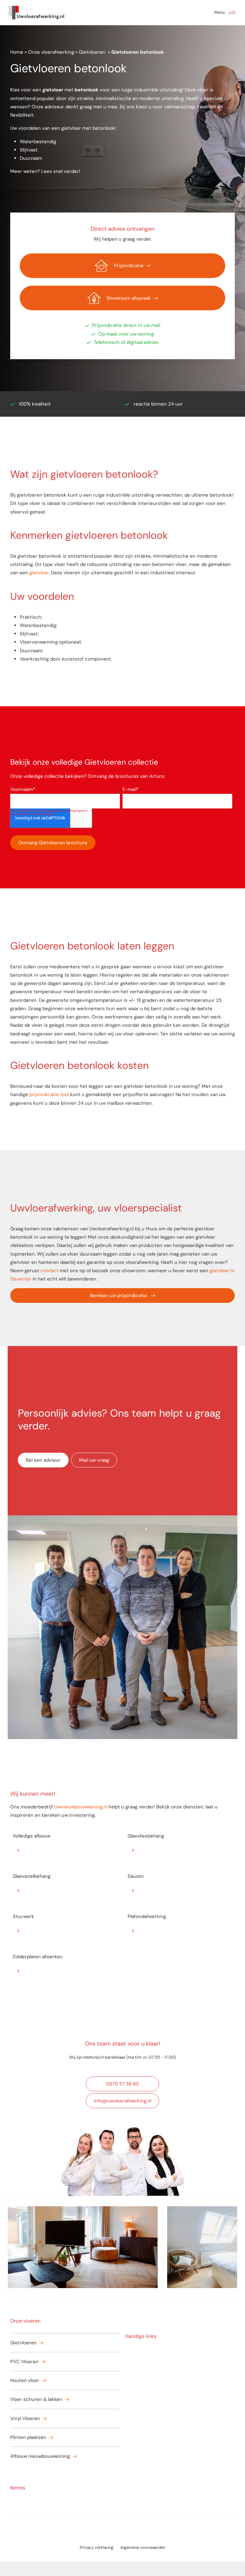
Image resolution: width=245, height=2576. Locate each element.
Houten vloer (25, 2380)
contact (49, 1271)
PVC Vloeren (24, 2362)
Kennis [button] (18, 2488)
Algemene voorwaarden (143, 2547)
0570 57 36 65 (122, 2084)
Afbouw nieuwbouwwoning (40, 2456)
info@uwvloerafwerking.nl (122, 2101)
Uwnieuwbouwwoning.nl (81, 1807)
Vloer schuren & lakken (36, 2399)
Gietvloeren (93, 52)
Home (17, 52)
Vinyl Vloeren (25, 2418)
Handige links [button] (141, 2336)
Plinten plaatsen (28, 2437)
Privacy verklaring (97, 2547)
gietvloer (39, 573)
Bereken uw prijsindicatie (119, 1296)
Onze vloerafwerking (51, 52)
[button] (232, 13)
